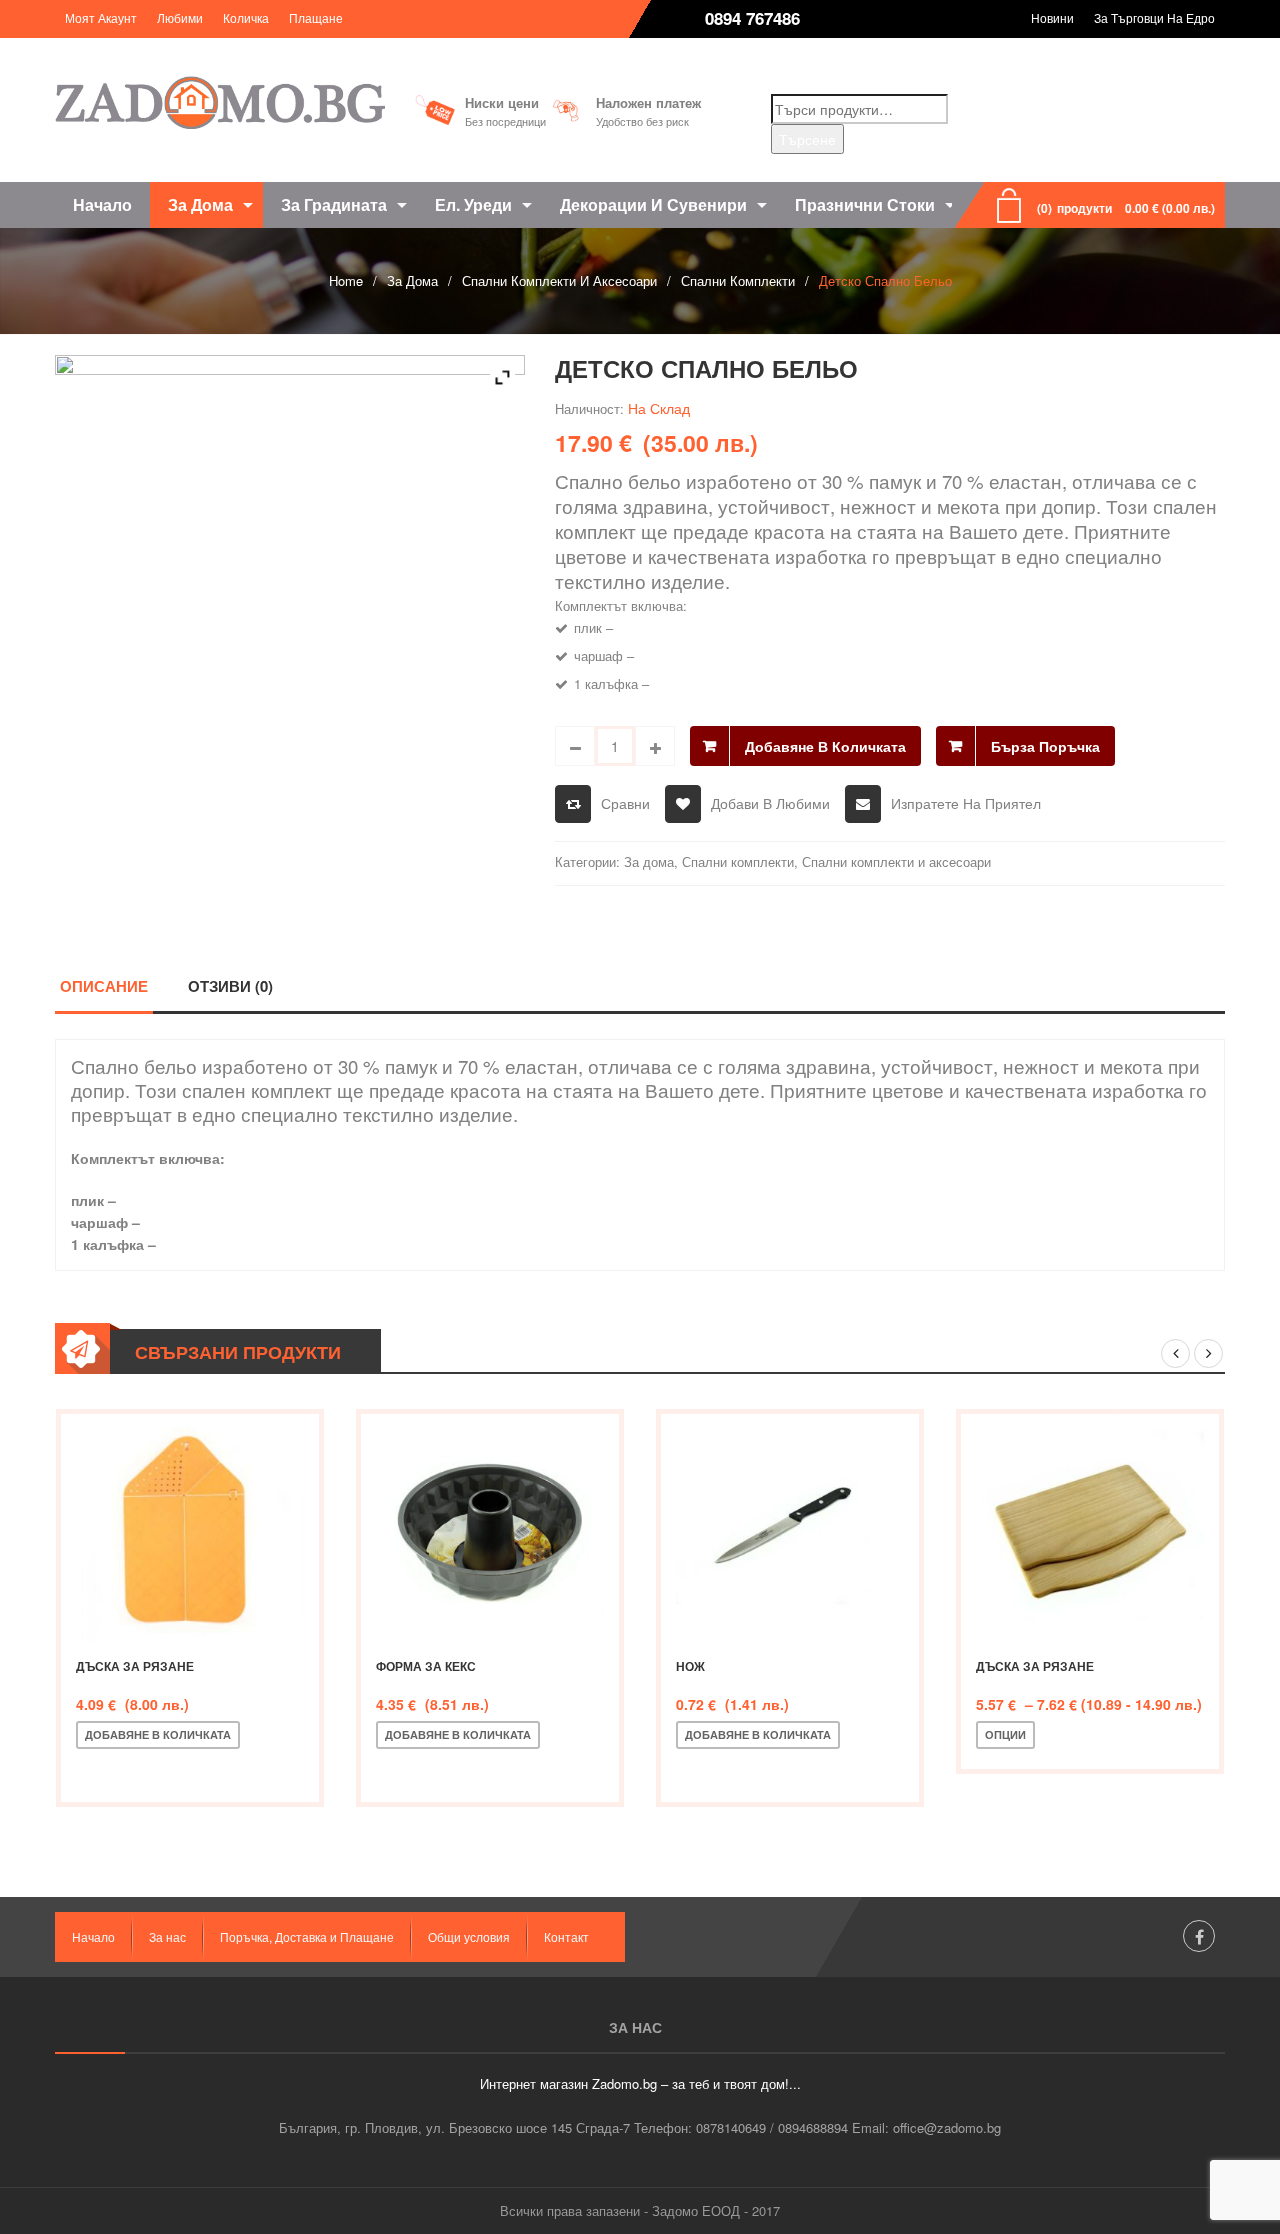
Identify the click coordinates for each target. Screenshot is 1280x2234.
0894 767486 (752, 18)
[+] (655, 746)
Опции (1005, 1734)
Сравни (625, 803)
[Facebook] (1199, 1936)
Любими (180, 17)
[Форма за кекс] (490, 1528)
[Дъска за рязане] (190, 1528)
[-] (575, 746)
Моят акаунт (101, 17)
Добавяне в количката (825, 746)
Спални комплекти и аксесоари (559, 280)
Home (346, 280)
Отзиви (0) (230, 986)
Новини (1052, 17)
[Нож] (790, 1528)
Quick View (227, 1768)
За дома (412, 280)
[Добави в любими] (161, 1768)
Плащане (316, 17)
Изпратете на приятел (966, 803)
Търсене (807, 139)
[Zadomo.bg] (220, 102)
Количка (246, 17)
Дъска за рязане (135, 1666)
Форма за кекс (426, 1666)
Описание (104, 986)
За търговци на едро (1154, 17)
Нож (690, 1666)
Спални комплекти (738, 280)
